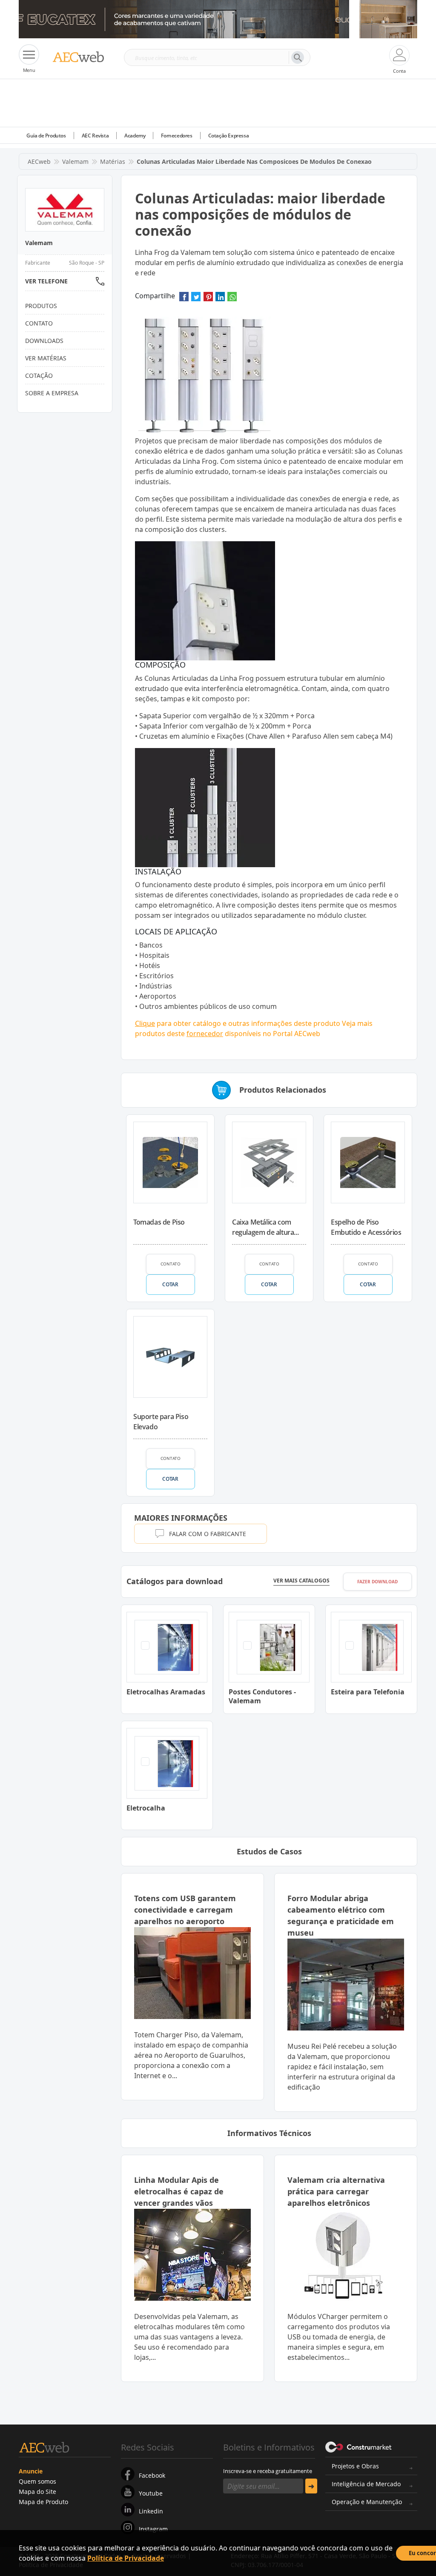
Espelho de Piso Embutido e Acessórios (366, 1227)
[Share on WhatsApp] (232, 299)
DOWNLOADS (44, 341)
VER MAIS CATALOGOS (301, 1581)
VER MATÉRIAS (46, 358)
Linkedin (151, 2511)
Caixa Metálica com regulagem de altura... (265, 1227)
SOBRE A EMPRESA (52, 393)
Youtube (151, 2493)
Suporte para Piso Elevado (161, 1422)
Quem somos (37, 2481)
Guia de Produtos (46, 136)
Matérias (113, 161)
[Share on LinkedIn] (220, 299)
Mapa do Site (37, 2492)
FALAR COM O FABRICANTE (208, 1534)
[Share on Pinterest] (208, 299)
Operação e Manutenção (367, 2502)
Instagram (153, 2529)
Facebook (152, 2475)
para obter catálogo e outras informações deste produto (238, 1023)
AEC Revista (95, 136)
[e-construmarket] (359, 2447)
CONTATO (171, 1264)
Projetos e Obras (355, 2466)
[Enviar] (311, 2486)
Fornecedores (176, 136)
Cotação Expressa (229, 136)
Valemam (75, 161)
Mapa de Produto (43, 2502)
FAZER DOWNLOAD (377, 1582)
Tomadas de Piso (159, 1222)
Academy (135, 136)
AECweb (39, 161)
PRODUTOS (41, 306)
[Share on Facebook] (184, 299)
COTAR (170, 1284)
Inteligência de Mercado (366, 2484)
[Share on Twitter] (196, 299)
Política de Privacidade (126, 2558)
